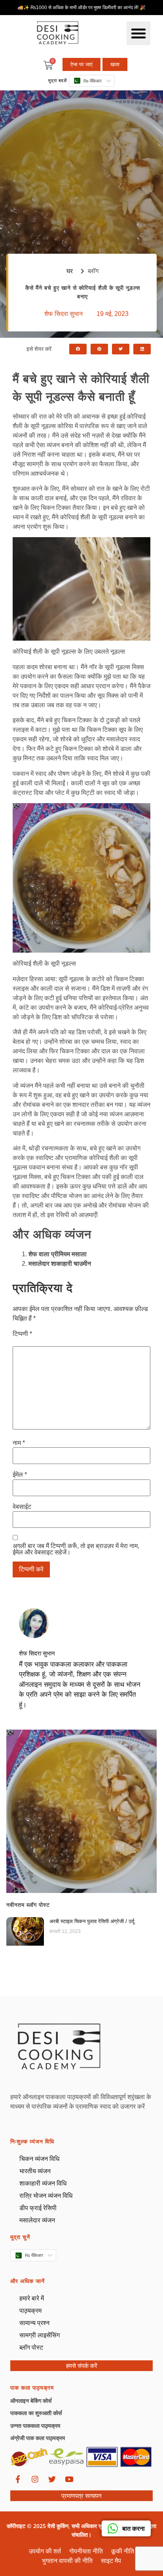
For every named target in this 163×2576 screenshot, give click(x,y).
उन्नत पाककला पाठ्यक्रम (35, 2426)
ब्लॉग (93, 271)
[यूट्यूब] (69, 2479)
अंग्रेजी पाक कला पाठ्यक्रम (38, 2438)
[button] (138, 33)
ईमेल (20, 1475)
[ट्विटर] (52, 2479)
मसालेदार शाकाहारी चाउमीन (60, 1264)
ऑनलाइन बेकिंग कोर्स (31, 2401)
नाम (19, 1443)
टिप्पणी (22, 1334)
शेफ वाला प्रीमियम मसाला (58, 1254)
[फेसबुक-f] (18, 2479)
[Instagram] (35, 2479)
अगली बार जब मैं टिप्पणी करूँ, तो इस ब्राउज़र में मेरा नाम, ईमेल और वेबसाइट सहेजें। (76, 1549)
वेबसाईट (22, 1507)
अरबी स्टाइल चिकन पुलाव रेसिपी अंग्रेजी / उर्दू (92, 1921)
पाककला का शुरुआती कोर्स (36, 2413)
